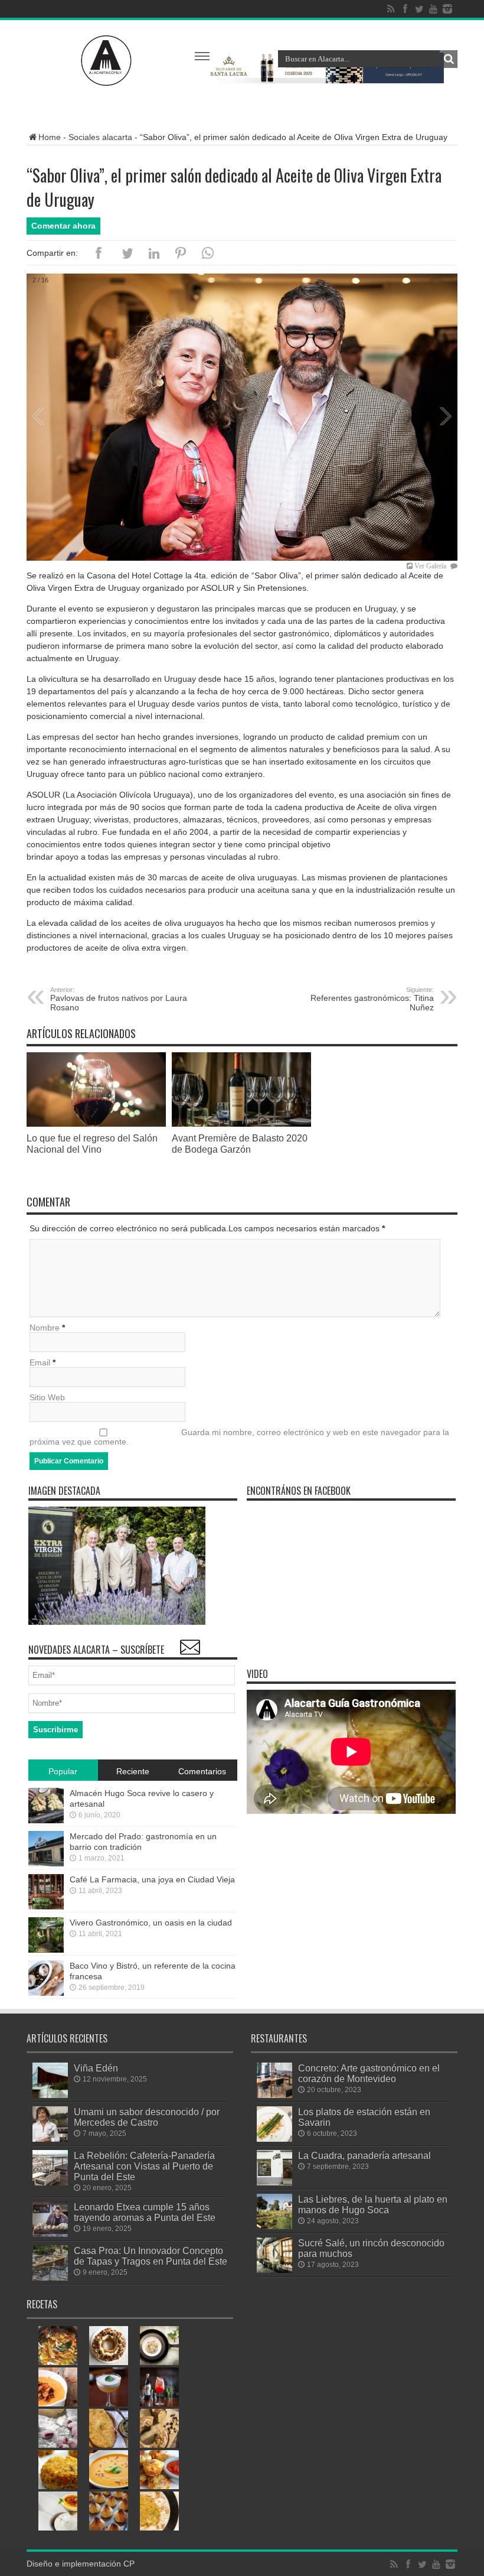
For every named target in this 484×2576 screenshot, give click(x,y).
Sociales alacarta (100, 137)
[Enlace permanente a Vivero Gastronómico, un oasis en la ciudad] (46, 1950)
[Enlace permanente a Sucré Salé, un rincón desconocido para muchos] (274, 2270)
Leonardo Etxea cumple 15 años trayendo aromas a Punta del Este (145, 2212)
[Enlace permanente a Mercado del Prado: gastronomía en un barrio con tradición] (46, 1863)
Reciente (133, 1771)
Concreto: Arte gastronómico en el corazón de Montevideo (369, 2073)
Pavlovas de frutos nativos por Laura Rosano (119, 999)
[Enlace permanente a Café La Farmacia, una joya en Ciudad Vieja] (46, 1907)
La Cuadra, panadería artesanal (364, 2155)
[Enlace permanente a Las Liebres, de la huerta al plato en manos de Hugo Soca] (274, 2226)
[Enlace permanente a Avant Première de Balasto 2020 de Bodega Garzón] (241, 1124)
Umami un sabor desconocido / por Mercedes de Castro (147, 2117)
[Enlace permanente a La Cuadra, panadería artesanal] (274, 2183)
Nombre (45, 1328)
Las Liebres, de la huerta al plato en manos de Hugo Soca (373, 2204)
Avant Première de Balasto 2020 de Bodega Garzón (240, 1144)
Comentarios (202, 1771)
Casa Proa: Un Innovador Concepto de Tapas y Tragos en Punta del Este (151, 2256)
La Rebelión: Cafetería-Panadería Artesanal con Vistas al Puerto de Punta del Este (144, 2166)
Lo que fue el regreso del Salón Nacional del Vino (92, 1144)
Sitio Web (47, 1397)
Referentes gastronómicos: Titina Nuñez (372, 999)
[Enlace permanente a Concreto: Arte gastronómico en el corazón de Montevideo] (274, 2095)
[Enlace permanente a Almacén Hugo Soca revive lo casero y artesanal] (46, 1820)
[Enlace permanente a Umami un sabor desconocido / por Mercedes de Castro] (50, 2139)
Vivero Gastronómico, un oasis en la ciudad (151, 1923)
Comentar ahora (63, 226)
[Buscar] (449, 59)
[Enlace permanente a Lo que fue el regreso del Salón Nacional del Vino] (96, 1124)
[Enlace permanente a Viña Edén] (50, 2095)
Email (40, 1362)
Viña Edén (96, 2068)
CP (129, 2564)
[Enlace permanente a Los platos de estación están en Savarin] (274, 2139)
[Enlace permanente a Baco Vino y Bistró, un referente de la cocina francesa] (46, 1993)
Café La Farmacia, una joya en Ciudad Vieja (152, 1879)
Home (50, 137)
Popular (63, 1771)
